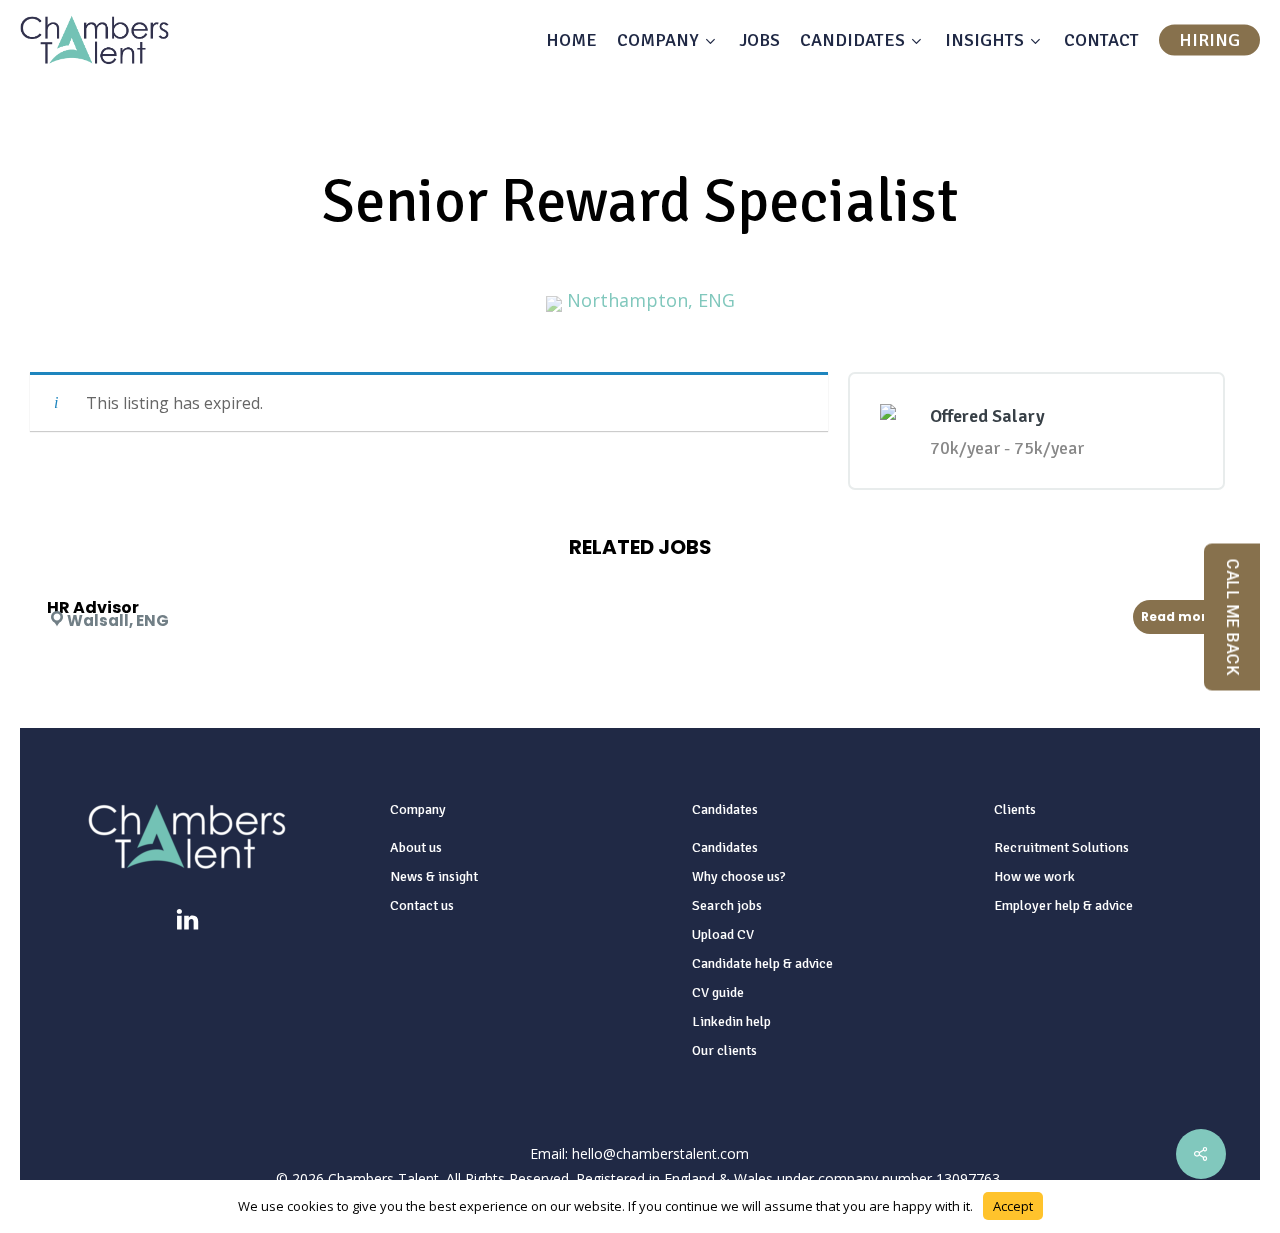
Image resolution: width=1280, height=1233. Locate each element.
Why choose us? (739, 876)
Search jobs (727, 905)
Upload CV (723, 934)
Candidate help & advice (762, 963)
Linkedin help (731, 1021)
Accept (1013, 1206)
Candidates (725, 847)
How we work (1034, 876)
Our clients (724, 1050)
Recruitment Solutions (1061, 847)
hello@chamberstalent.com (660, 1153)
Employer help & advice (1063, 905)
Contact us (422, 905)
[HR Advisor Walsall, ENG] (645, 581)
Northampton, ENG (651, 300)
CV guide (718, 992)
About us (416, 847)
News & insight (434, 876)
